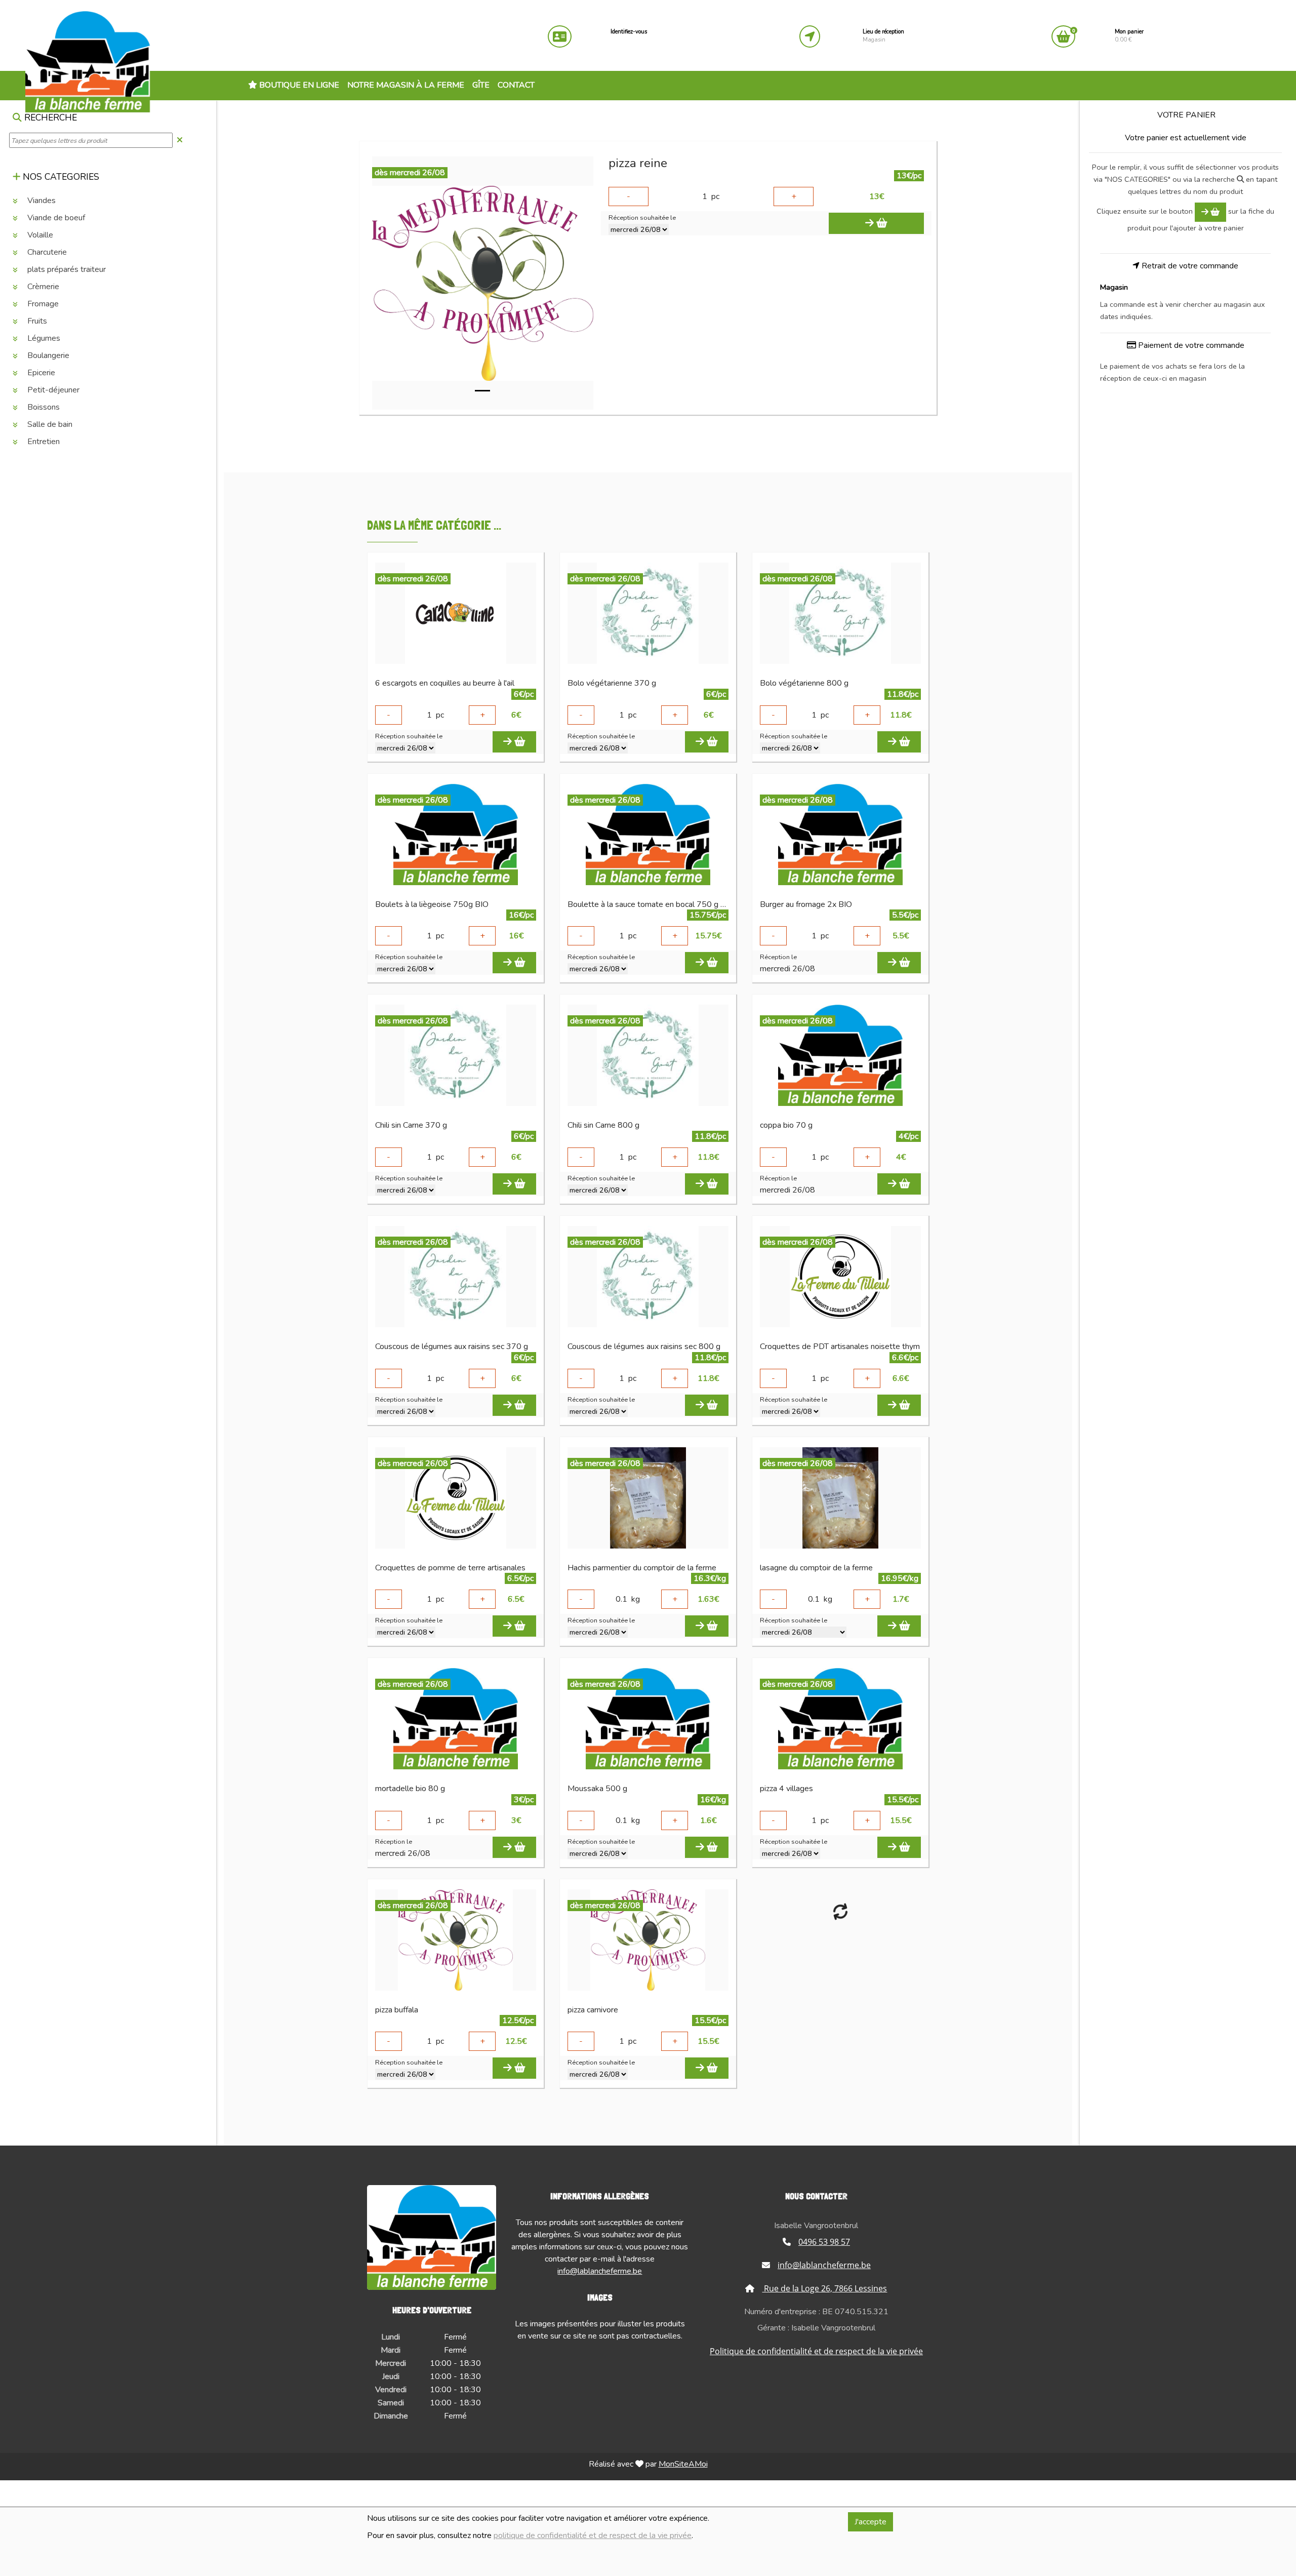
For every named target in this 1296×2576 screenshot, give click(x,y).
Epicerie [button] (40, 373)
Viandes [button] (40, 201)
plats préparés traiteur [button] (66, 270)
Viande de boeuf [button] (55, 218)
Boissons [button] (43, 408)
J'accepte (870, 2522)
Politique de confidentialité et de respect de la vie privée (816, 2351)
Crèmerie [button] (42, 287)
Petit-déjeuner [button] (52, 390)
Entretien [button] (43, 442)
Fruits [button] (36, 322)
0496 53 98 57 (824, 2242)
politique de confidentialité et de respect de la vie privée (593, 2535)
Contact (516, 85)
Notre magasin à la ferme (406, 85)
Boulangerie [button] (47, 356)
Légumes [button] (43, 339)
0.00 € (1129, 36)
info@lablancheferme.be (600, 2271)
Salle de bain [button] (49, 425)
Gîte (481, 85)
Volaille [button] (39, 235)
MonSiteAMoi (683, 2464)
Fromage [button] (42, 304)
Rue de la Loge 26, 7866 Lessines (824, 2288)
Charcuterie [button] (46, 253)
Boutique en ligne (298, 85)
